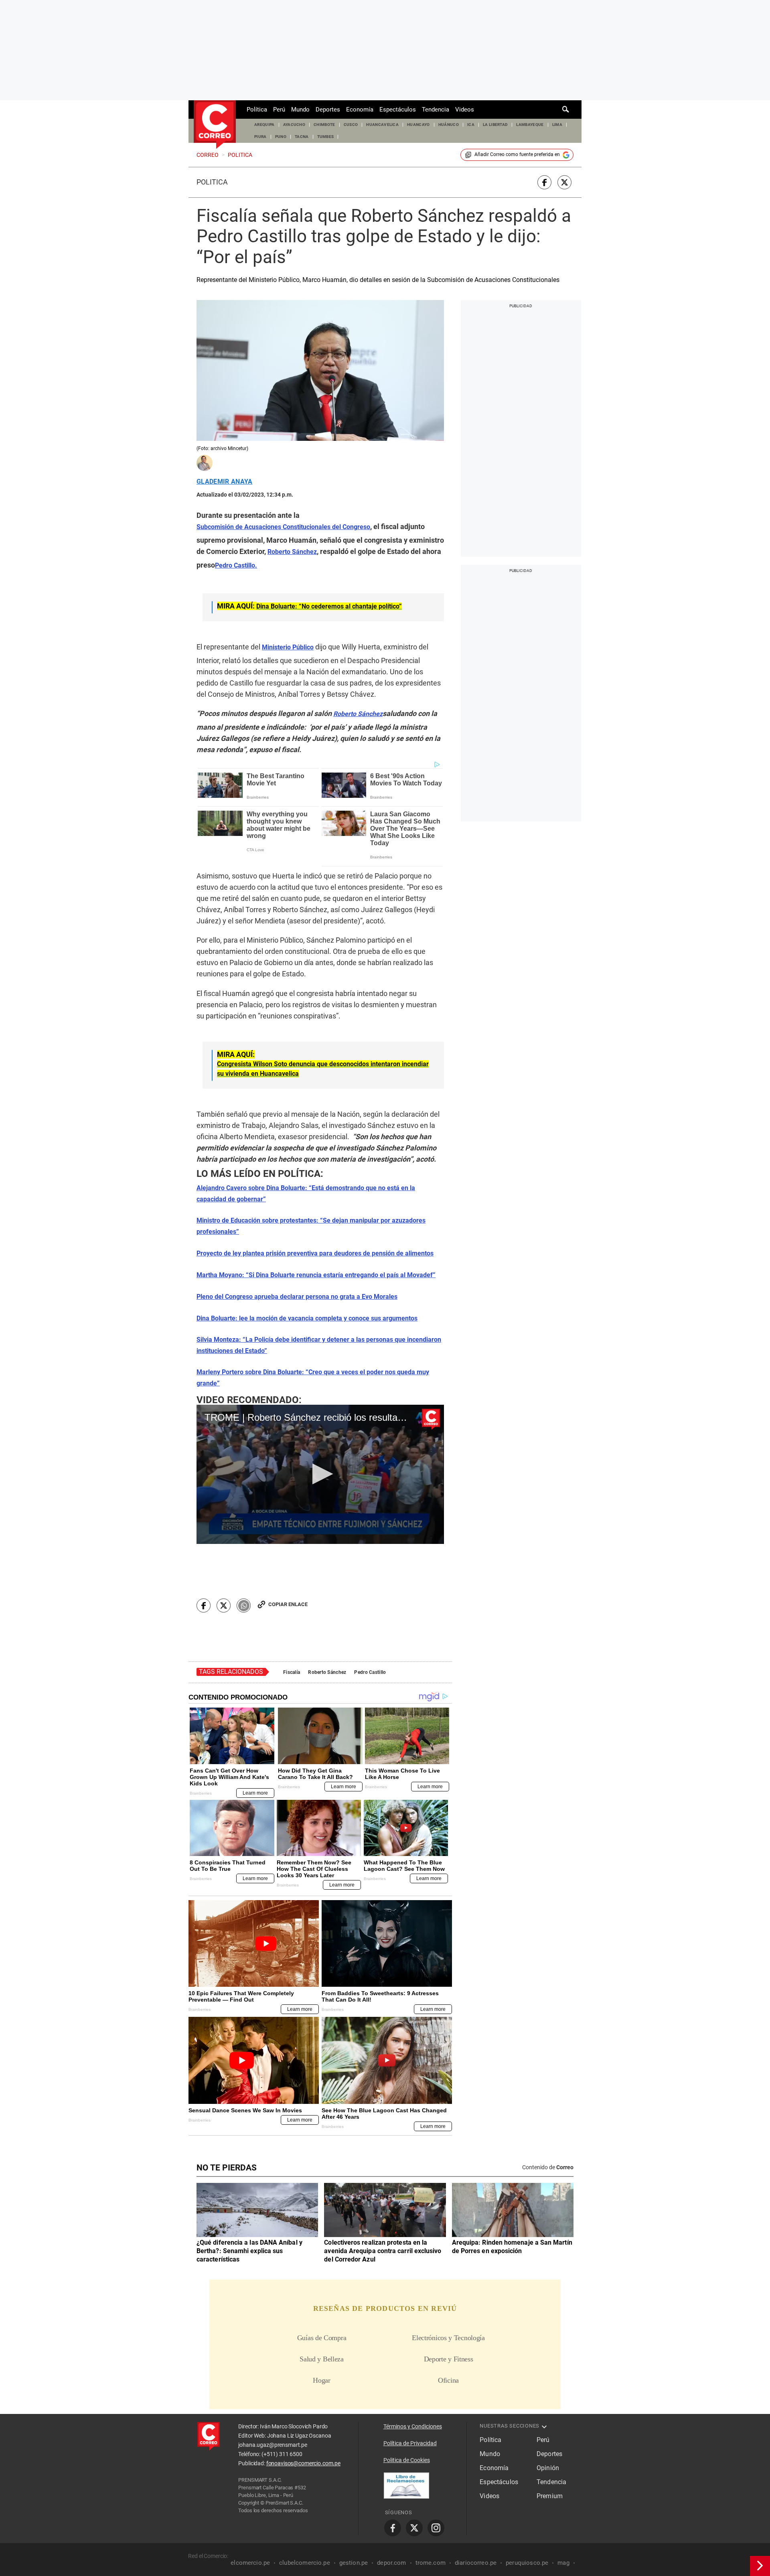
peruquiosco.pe (527, 2563)
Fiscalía (292, 1672)
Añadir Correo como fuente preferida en (517, 154)
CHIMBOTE (324, 125)
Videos (465, 110)
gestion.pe (354, 2563)
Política (257, 110)
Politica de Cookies (407, 2460)
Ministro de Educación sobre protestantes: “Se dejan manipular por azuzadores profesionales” (311, 1226)
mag (563, 2563)
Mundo (300, 110)
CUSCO (351, 125)
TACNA (302, 137)
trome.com (431, 2563)
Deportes (328, 110)
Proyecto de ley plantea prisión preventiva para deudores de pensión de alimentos (315, 1253)
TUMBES (326, 137)
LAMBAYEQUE (530, 125)
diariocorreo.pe (476, 2563)
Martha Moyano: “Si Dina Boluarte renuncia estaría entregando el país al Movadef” (316, 1275)
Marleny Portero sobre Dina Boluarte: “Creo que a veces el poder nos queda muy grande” (313, 1378)
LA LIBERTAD (495, 125)
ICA (471, 125)
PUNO (281, 137)
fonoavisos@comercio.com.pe (303, 2463)
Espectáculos (398, 110)
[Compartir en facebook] (544, 182)
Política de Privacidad (410, 2443)
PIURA (260, 137)
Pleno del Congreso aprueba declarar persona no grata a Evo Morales (297, 1297)
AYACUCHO (294, 125)
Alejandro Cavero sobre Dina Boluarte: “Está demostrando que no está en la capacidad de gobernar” (306, 1194)
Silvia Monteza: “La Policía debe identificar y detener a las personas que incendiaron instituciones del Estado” (319, 1345)
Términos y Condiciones (413, 2426)
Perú (279, 110)
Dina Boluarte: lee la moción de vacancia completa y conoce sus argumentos (307, 1318)
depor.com (391, 2563)
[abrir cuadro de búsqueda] (566, 110)
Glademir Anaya (224, 482)
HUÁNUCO (449, 125)
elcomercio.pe (250, 2563)
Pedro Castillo (370, 1672)
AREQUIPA (264, 125)
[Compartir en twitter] (564, 182)
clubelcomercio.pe (305, 2563)
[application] (320, 1474)
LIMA (557, 125)
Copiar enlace (288, 1604)
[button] (320, 1474)
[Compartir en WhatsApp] (244, 1605)
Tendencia (436, 110)
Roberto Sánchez (327, 1672)
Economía (360, 110)
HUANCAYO (418, 125)
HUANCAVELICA (382, 125)
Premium (550, 2496)
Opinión (548, 2468)
